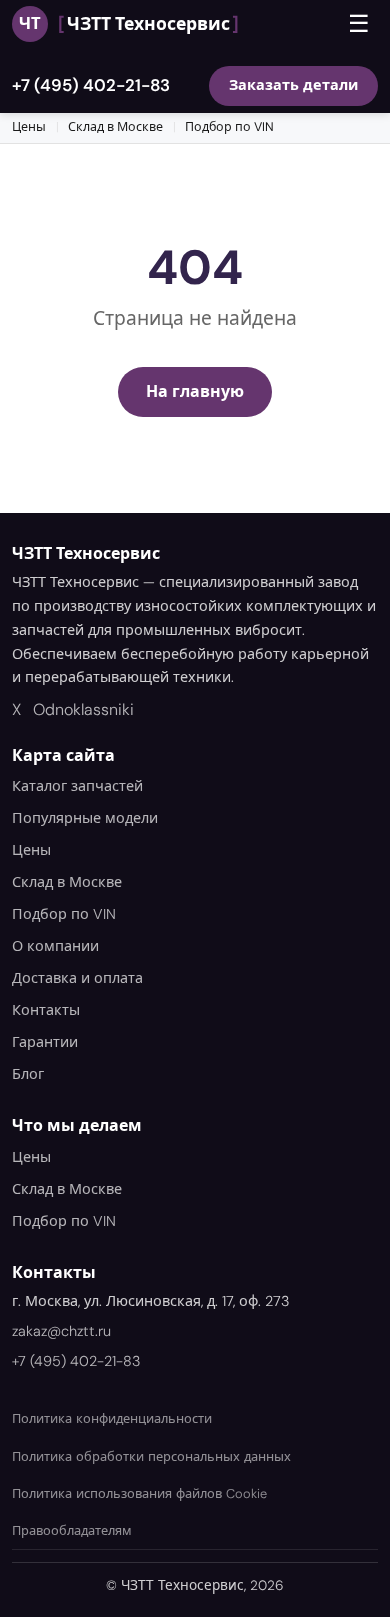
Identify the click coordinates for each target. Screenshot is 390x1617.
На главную (195, 391)
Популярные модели (85, 818)
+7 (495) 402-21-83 (91, 85)
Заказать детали (293, 85)
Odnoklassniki (83, 709)
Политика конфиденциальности (112, 1418)
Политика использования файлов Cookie (139, 1493)
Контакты (46, 1010)
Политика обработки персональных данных (151, 1456)
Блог (28, 1074)
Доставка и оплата (77, 978)
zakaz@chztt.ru (61, 1331)
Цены (29, 127)
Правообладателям (72, 1530)
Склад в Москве (115, 127)
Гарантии (45, 1042)
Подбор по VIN (229, 127)
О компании (55, 946)
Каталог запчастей (77, 786)
